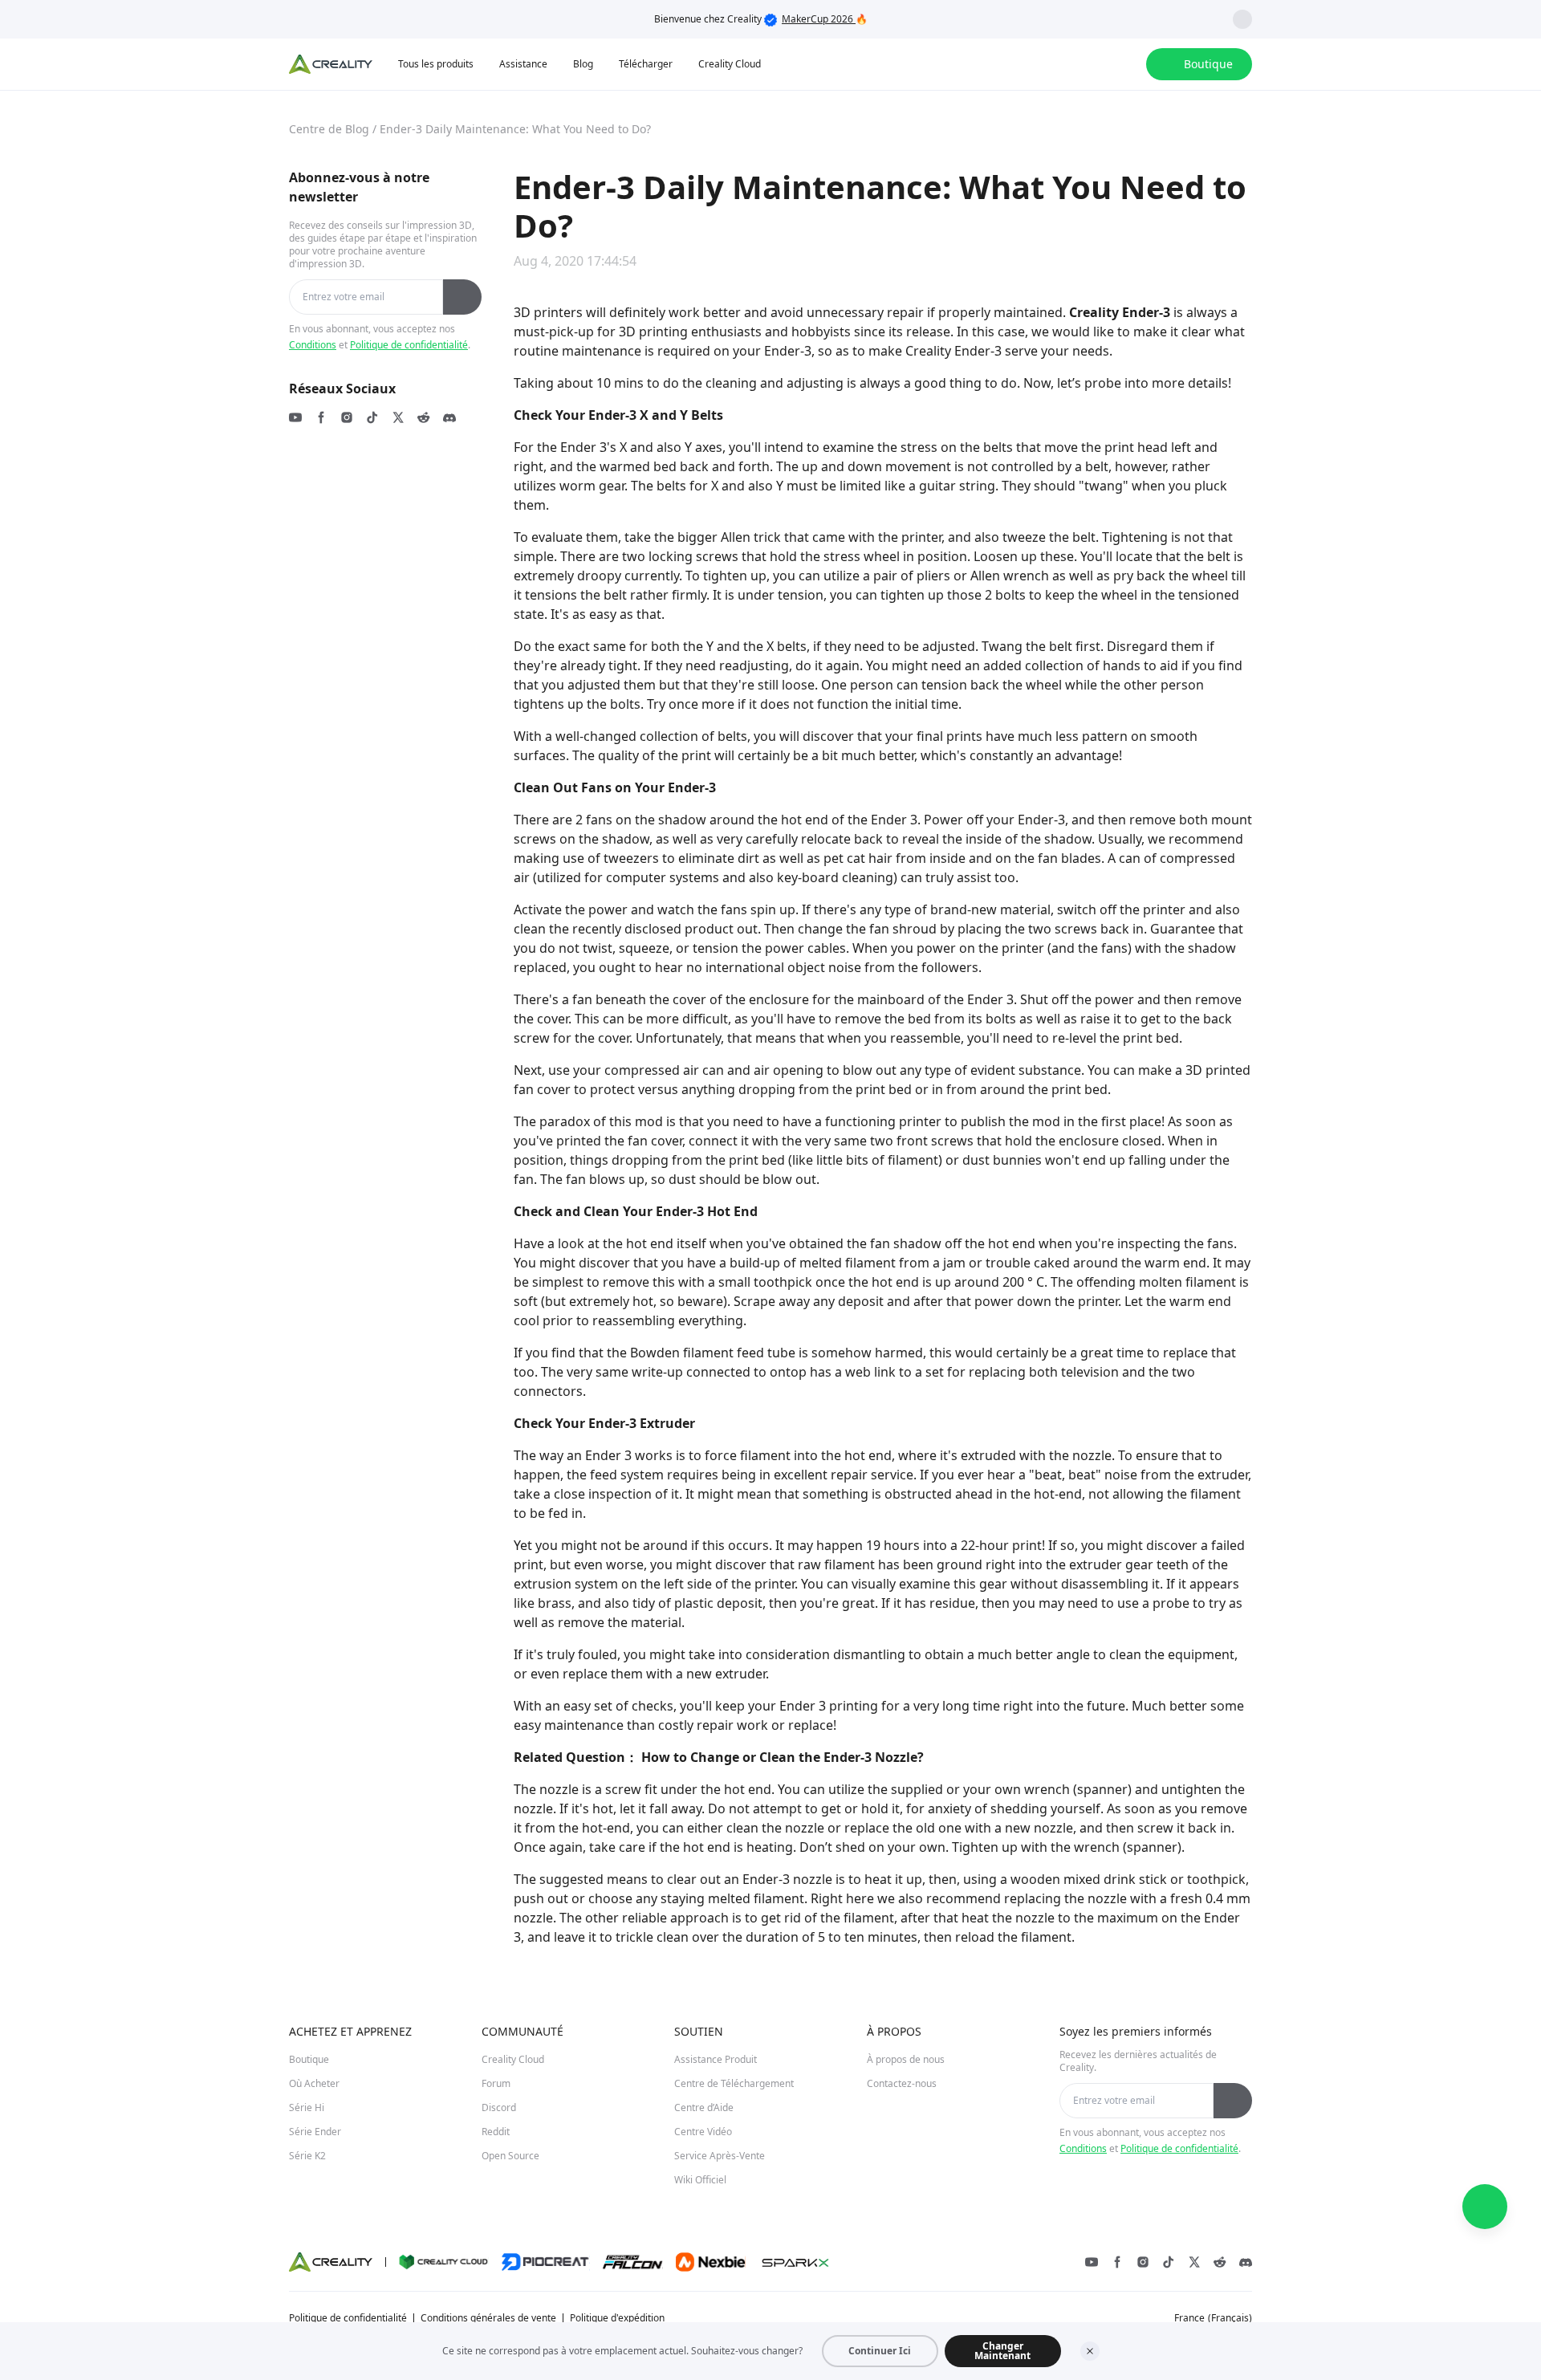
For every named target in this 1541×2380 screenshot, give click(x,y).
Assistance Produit (716, 2059)
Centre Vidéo (703, 2132)
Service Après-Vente (720, 2156)
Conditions (313, 345)
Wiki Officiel (700, 2180)
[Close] (1090, 2351)
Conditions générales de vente (488, 2318)
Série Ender (315, 2132)
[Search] (1092, 64)
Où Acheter (314, 2083)
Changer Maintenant (1002, 2351)
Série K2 (307, 2156)
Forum (496, 2083)
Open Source (510, 2156)
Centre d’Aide (704, 2107)
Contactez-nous (902, 2083)
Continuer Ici (880, 2351)
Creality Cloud (513, 2059)
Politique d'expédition (617, 2318)
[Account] (1124, 64)
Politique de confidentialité (409, 345)
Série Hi (307, 2107)
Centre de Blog (329, 129)
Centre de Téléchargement (734, 2083)
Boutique (309, 2059)
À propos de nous (906, 2059)
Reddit (496, 2132)
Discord (499, 2107)
